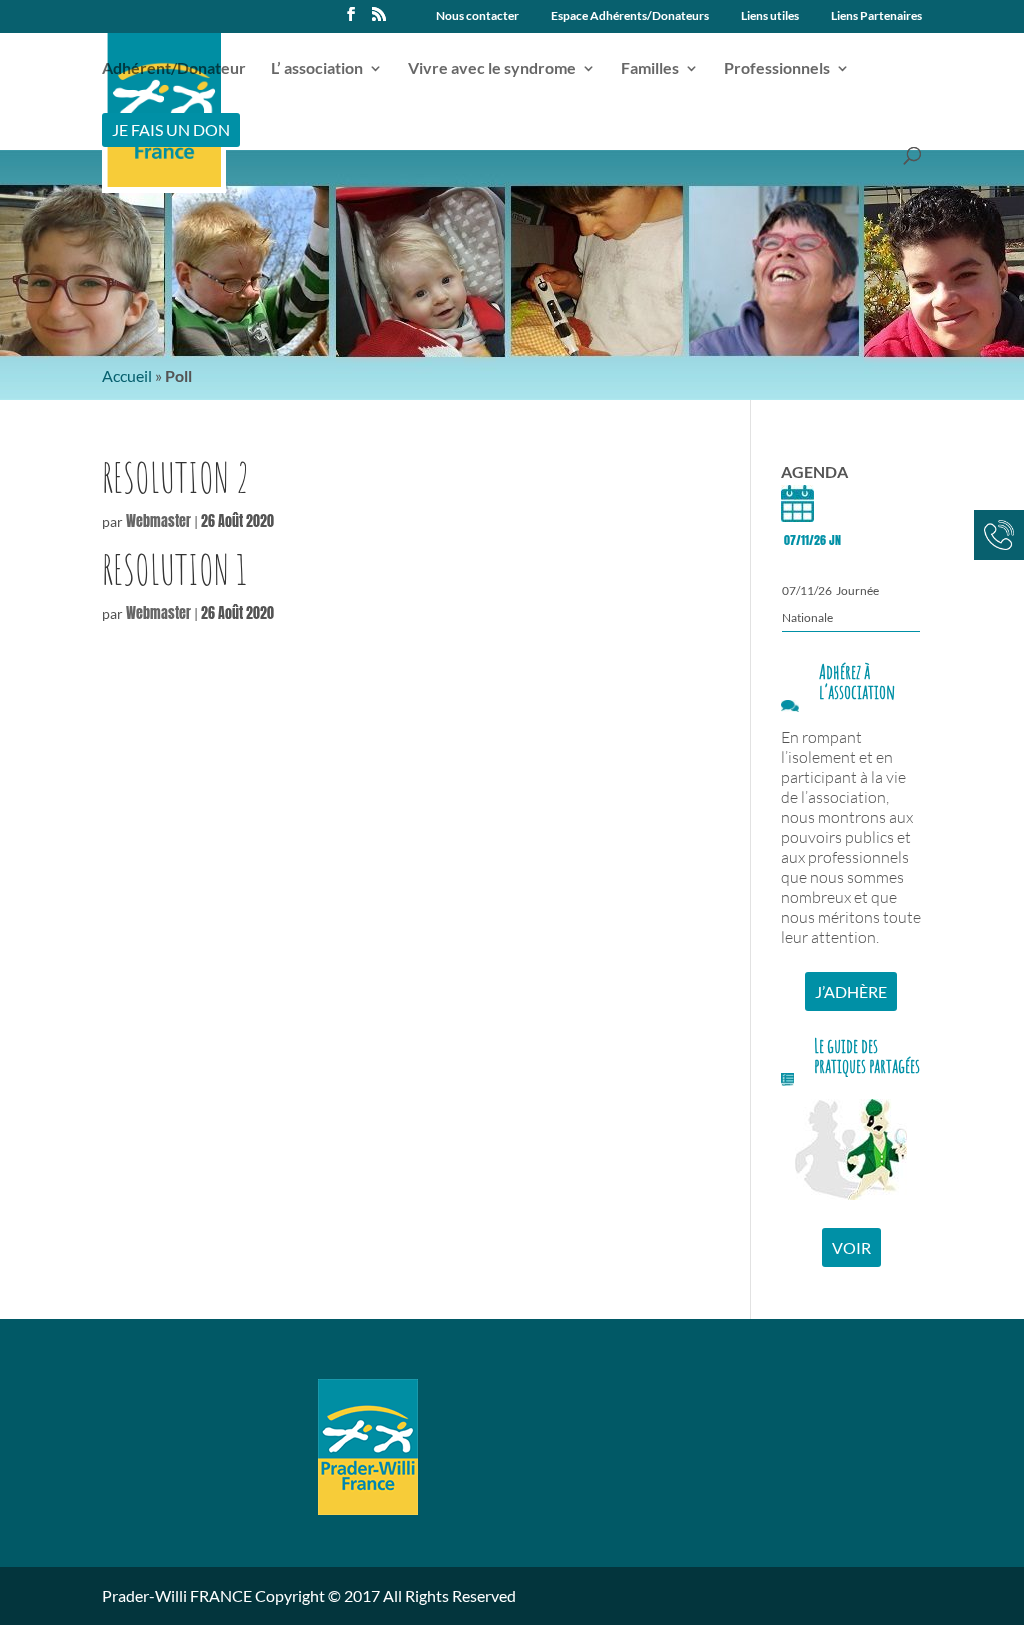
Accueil (127, 375)
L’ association (317, 69)
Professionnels (777, 69)
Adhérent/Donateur (174, 69)
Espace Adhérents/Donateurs (630, 16)
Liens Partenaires (876, 16)
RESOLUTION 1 (174, 569)
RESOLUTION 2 (176, 477)
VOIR (851, 1247)
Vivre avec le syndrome (492, 69)
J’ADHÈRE (851, 991)
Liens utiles (770, 16)
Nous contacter (477, 16)
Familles (650, 69)
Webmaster (158, 521)
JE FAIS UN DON (171, 129)
